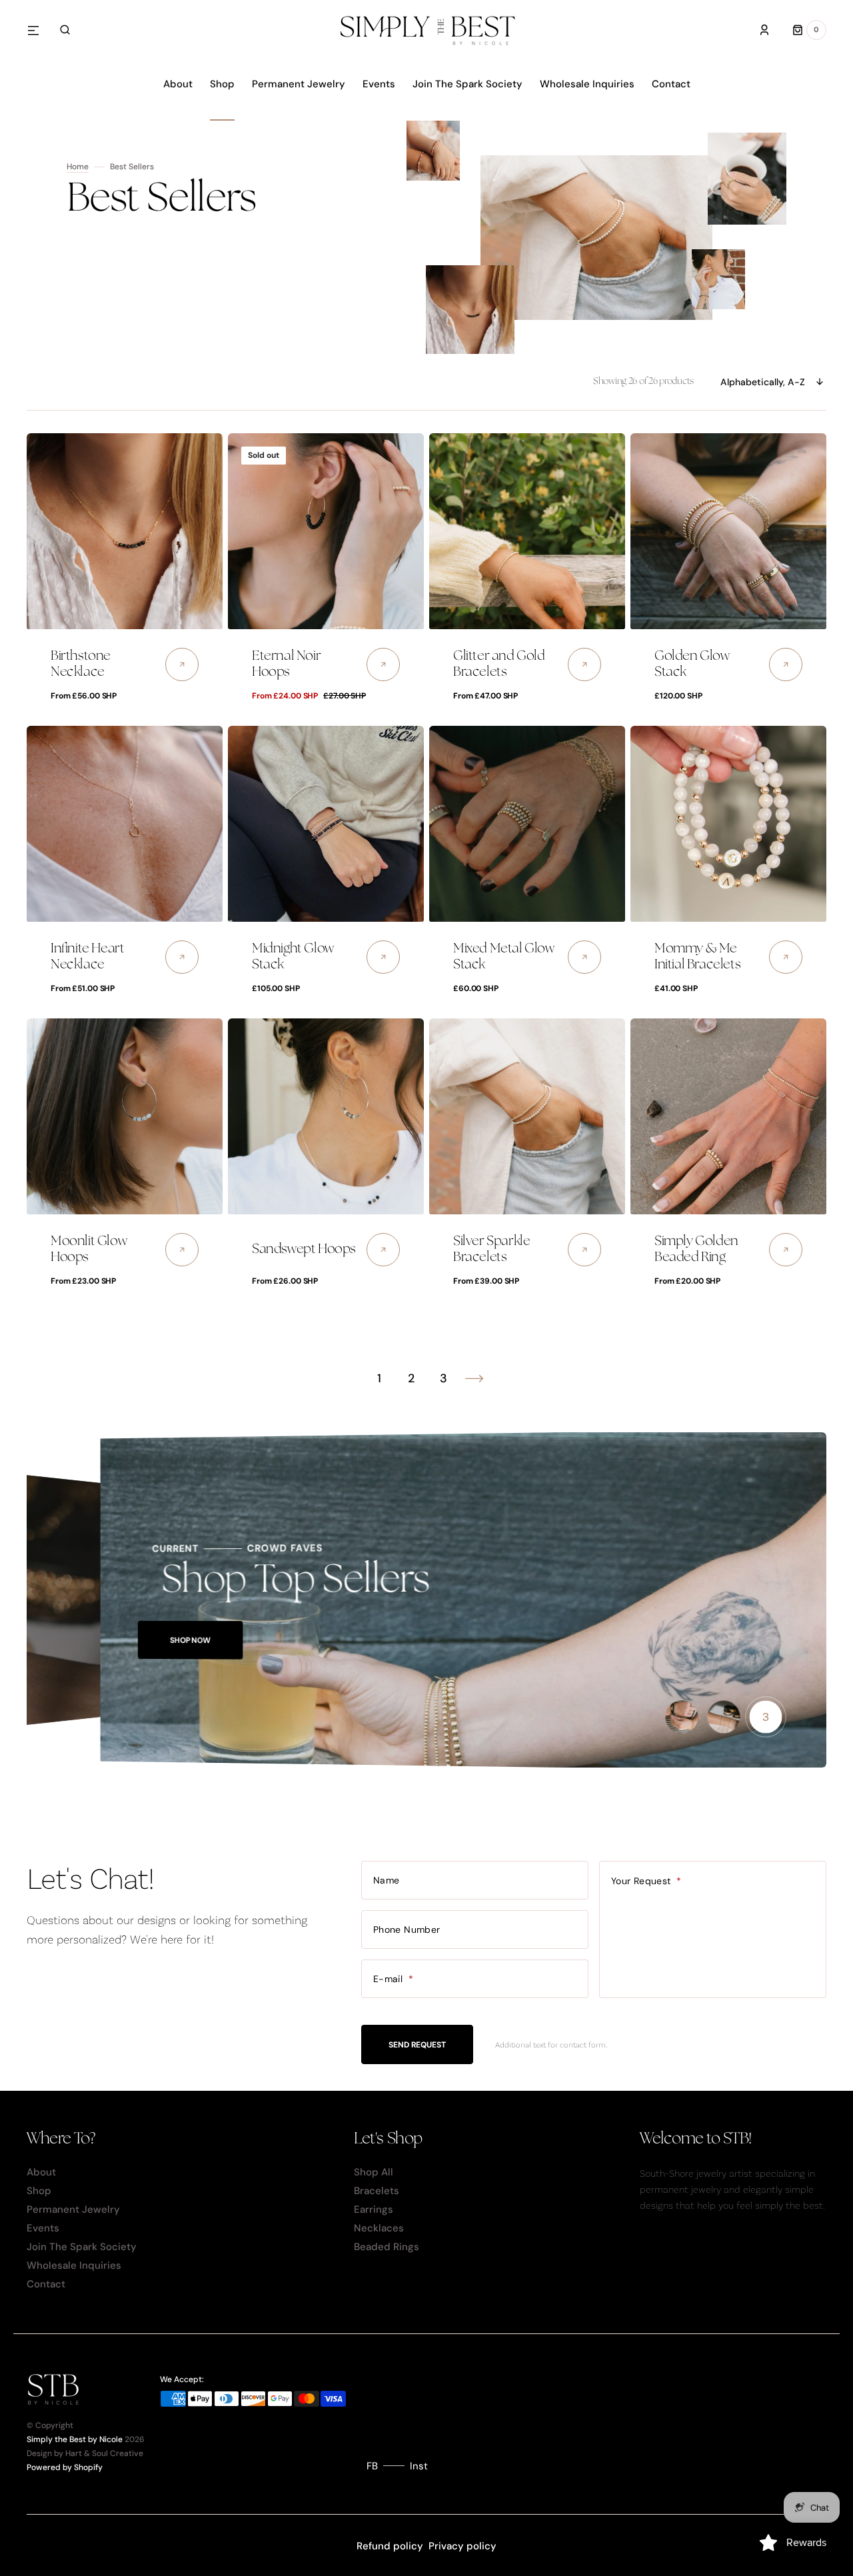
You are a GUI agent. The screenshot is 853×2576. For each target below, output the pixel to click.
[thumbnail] (682, 1717)
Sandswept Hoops (304, 1249)
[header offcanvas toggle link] (39, 30)
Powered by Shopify (65, 2467)
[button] (65, 30)
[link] (125, 531)
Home (78, 167)
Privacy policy (462, 2546)
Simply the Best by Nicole (75, 2439)
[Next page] (474, 1378)
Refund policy (390, 2546)
